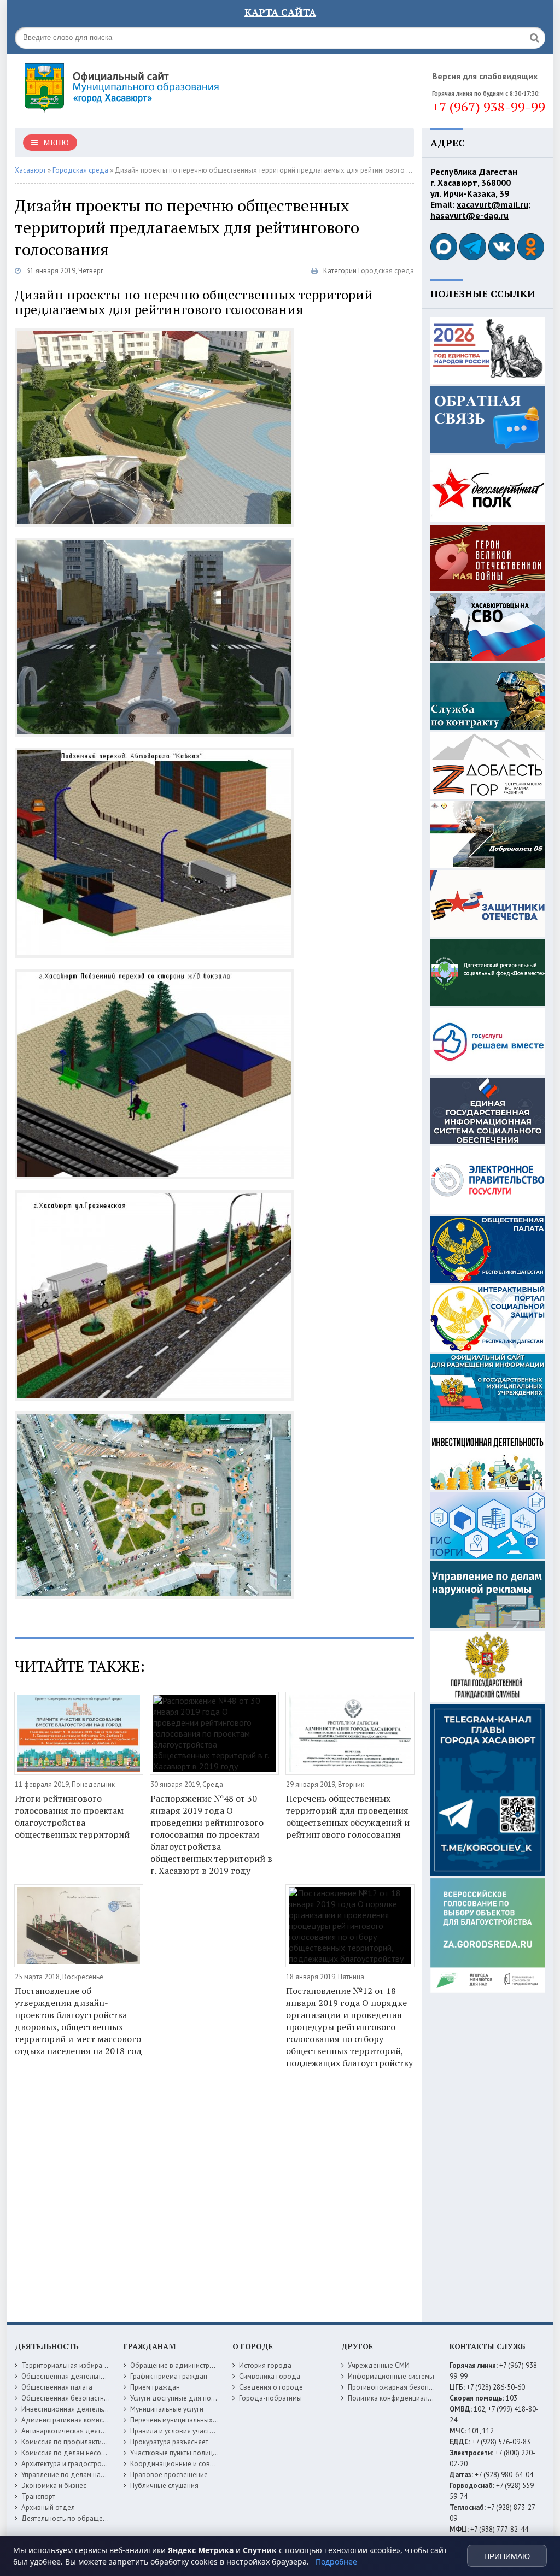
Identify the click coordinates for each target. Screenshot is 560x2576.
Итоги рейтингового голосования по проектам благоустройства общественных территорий (72, 1816)
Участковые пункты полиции (175, 2453)
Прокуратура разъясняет (169, 2442)
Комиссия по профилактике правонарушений (93, 2442)
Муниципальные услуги (167, 2409)
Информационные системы (391, 2376)
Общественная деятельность (68, 2376)
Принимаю (507, 2556)
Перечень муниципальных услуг (180, 2420)
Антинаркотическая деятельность (75, 2431)
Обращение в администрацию (178, 2365)
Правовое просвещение (169, 2475)
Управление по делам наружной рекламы (88, 2475)
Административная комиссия (68, 2420)
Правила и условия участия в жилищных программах (215, 2431)
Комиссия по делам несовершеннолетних (88, 2453)
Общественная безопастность (69, 2398)
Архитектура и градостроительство (77, 2464)
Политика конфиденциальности (398, 2398)
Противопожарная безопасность (401, 2387)
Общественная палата (57, 2387)
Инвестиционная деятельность (71, 2409)
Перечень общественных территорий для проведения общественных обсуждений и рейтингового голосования (348, 1816)
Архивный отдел (48, 2507)
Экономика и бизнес (54, 2486)
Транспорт (38, 2496)
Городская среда (386, 271)
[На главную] (151, 87)
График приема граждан (169, 2376)
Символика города (270, 2376)
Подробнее (336, 2562)
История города (265, 2365)
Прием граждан (155, 2387)
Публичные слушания (164, 2486)
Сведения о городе (271, 2387)
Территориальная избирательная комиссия (90, 2365)
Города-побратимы (270, 2398)
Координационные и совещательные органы (202, 2464)
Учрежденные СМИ (379, 2365)
